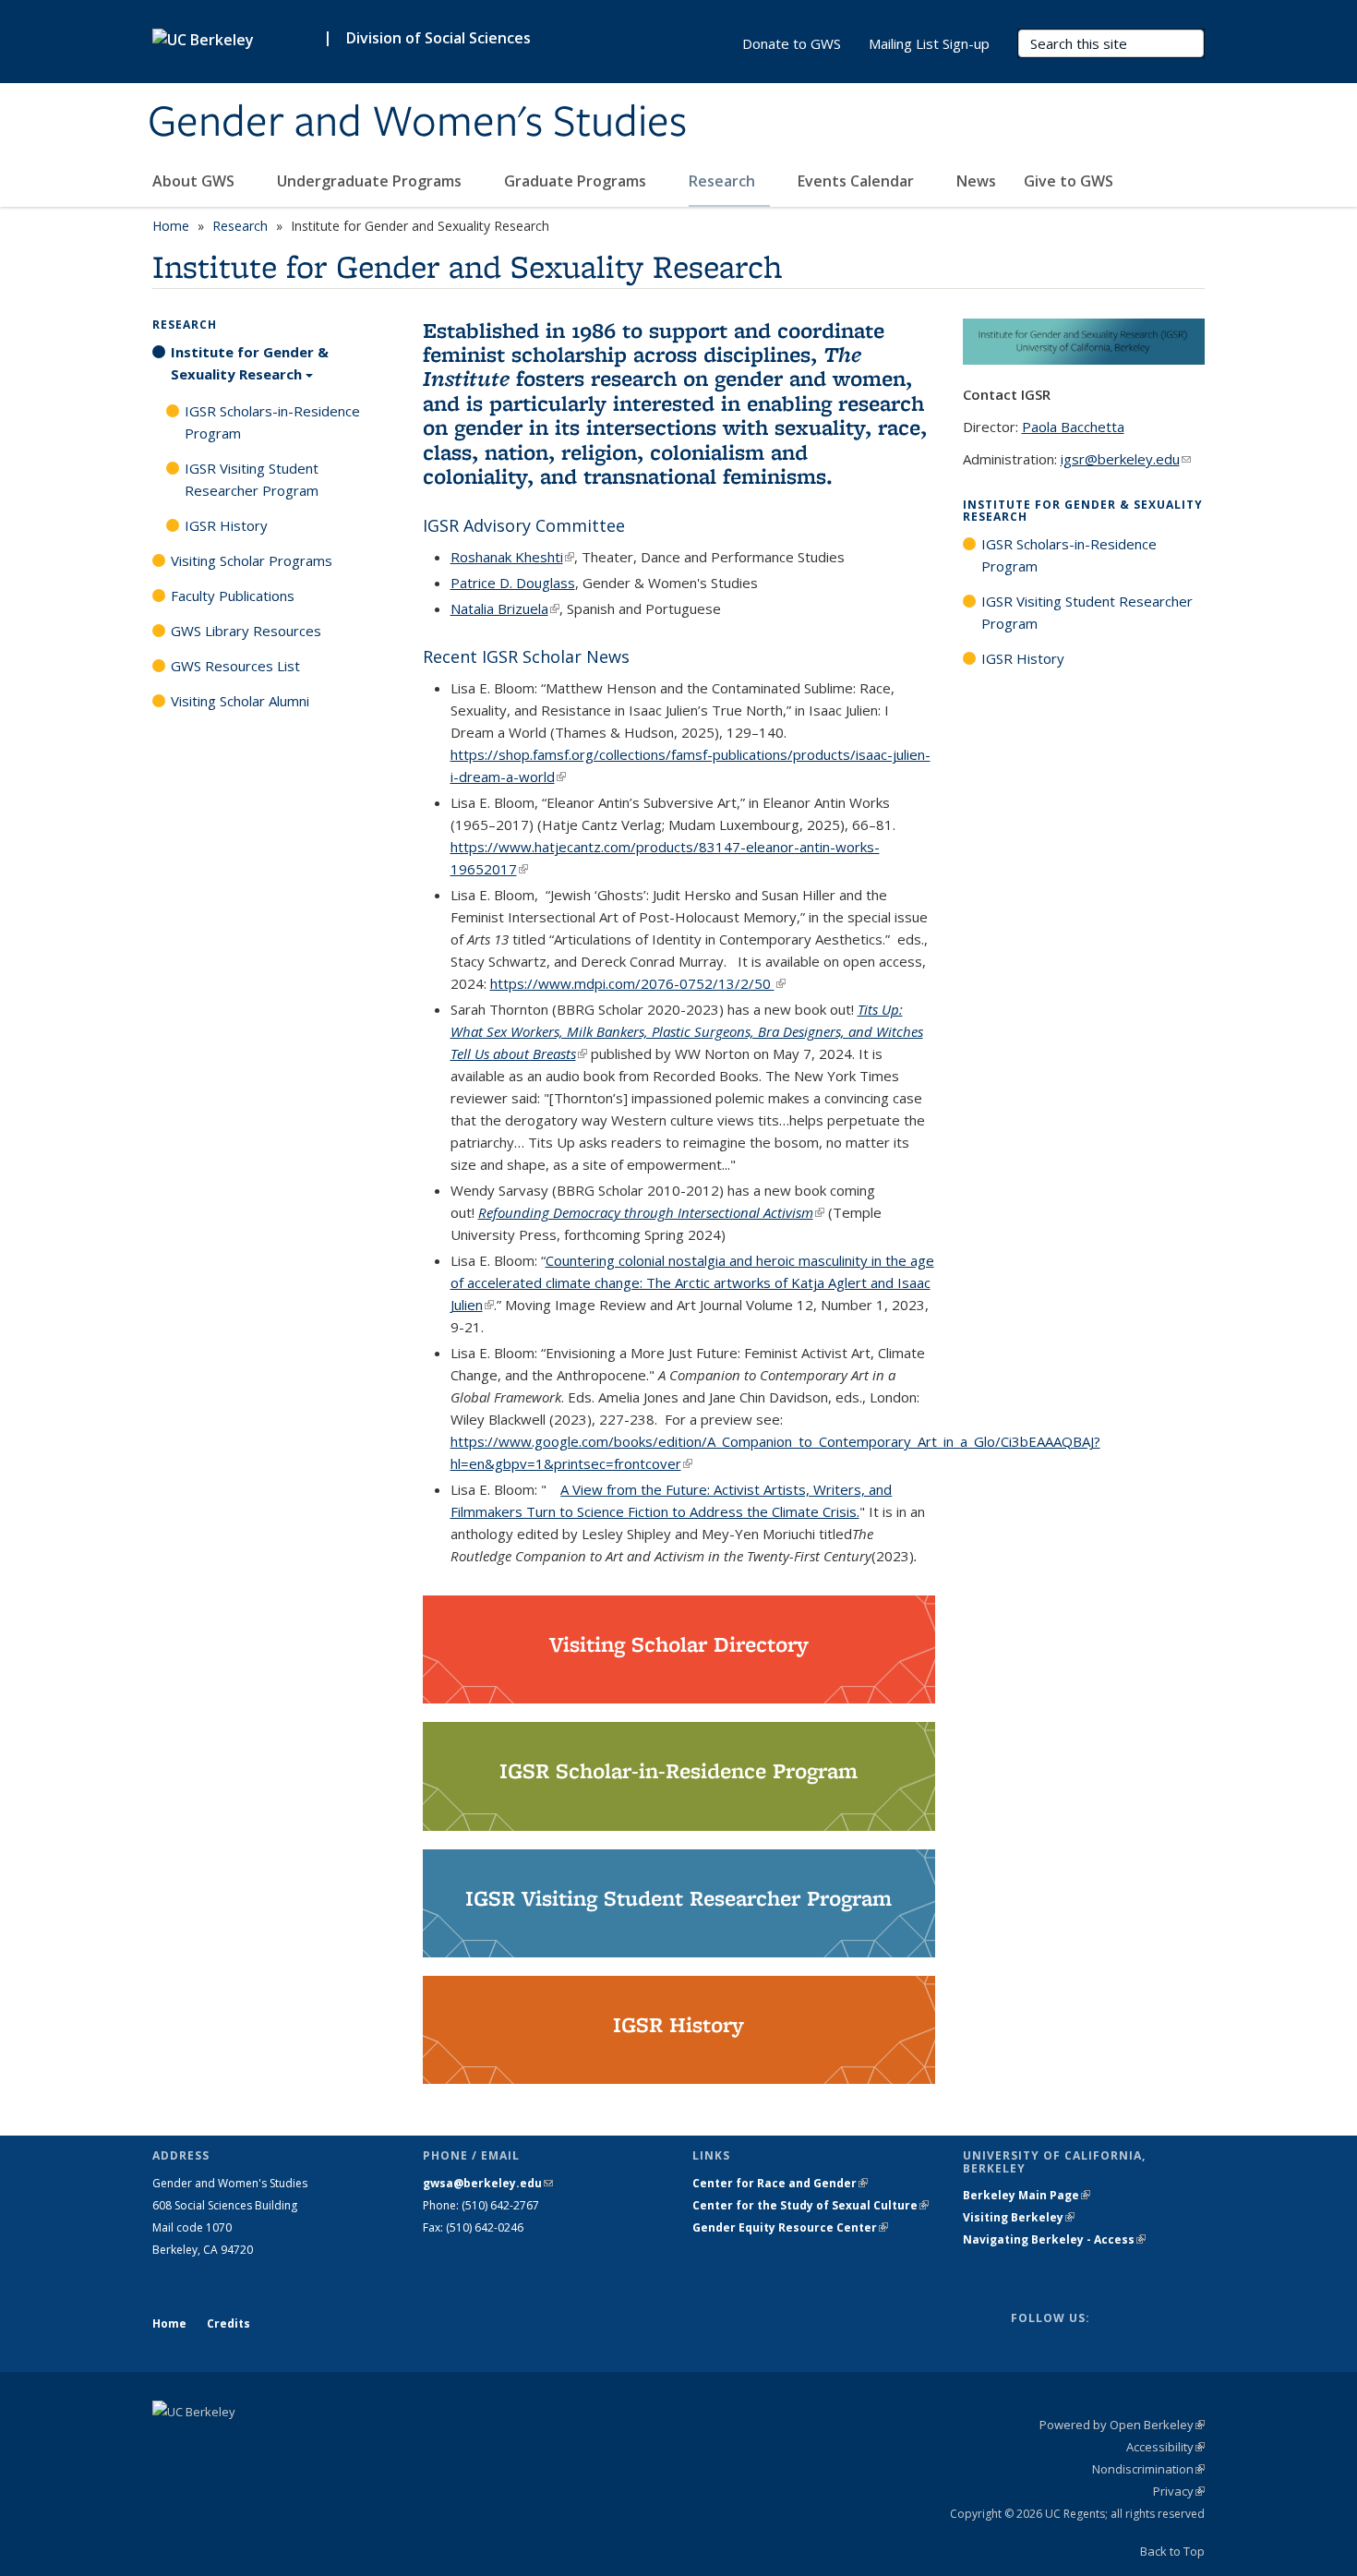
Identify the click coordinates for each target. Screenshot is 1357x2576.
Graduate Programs (577, 181)
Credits (228, 2323)
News (976, 181)
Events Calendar (858, 181)
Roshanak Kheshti (512, 557)
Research (724, 181)
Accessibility (1165, 2447)
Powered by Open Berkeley (1122, 2425)
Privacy (1179, 2491)
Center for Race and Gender (780, 2183)
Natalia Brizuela (505, 608)
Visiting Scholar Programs (252, 560)
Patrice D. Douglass (513, 583)
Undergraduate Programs (371, 181)
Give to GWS (1069, 181)
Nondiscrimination (1148, 2469)
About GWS (195, 181)
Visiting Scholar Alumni (240, 701)
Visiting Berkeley (1019, 2217)
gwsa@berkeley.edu (488, 2183)
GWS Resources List (235, 666)
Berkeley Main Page (1027, 2195)
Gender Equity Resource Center (790, 2227)
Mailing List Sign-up (929, 43)
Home (171, 226)
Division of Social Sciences (438, 38)
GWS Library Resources (246, 631)
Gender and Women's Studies (417, 123)
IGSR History (226, 525)
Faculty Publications (233, 596)
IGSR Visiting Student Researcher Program (252, 479)
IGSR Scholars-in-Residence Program (272, 422)
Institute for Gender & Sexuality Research (250, 363)
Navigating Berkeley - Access (1054, 2239)
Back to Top (1172, 2551)
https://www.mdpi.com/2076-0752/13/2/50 (638, 983)
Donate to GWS (792, 43)
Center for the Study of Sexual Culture (811, 2205)
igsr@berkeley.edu (1126, 459)
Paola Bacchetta (1073, 427)
